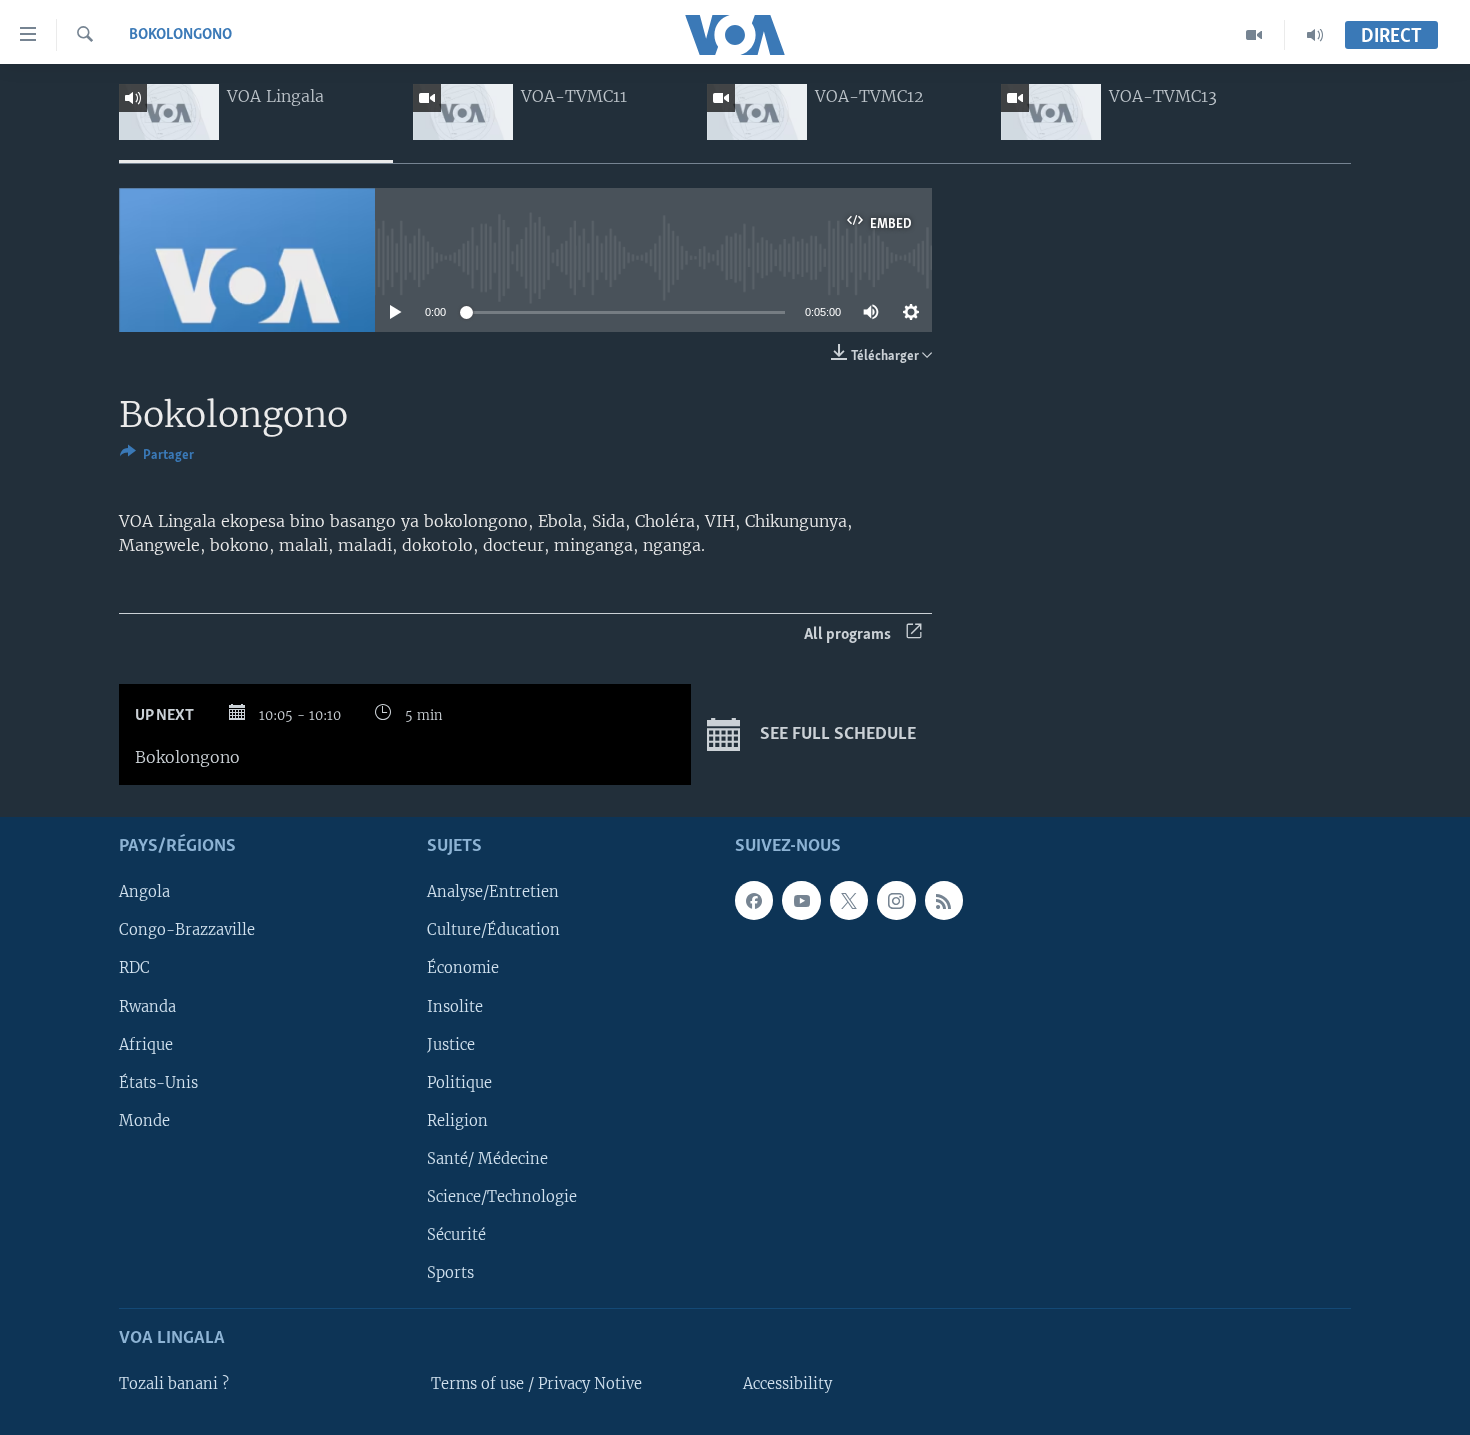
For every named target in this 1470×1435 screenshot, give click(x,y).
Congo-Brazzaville (187, 930)
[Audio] (1315, 35)
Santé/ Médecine (487, 1158)
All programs (847, 634)
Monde (144, 1120)
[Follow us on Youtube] (801, 900)
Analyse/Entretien (493, 892)
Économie (463, 968)
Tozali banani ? (174, 1384)
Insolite (455, 1006)
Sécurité (456, 1234)
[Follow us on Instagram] (896, 900)
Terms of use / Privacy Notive (536, 1384)
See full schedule (836, 734)
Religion (457, 1120)
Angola (144, 892)
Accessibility (787, 1384)
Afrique (146, 1044)
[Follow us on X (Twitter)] (849, 900)
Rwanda (147, 1006)
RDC (134, 968)
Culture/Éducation (493, 930)
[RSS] (944, 900)
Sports (450, 1272)
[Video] (1254, 35)
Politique (459, 1082)
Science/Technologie (502, 1196)
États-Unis (158, 1082)
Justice (451, 1044)
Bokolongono (180, 35)
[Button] (157, 458)
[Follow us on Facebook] (754, 900)
